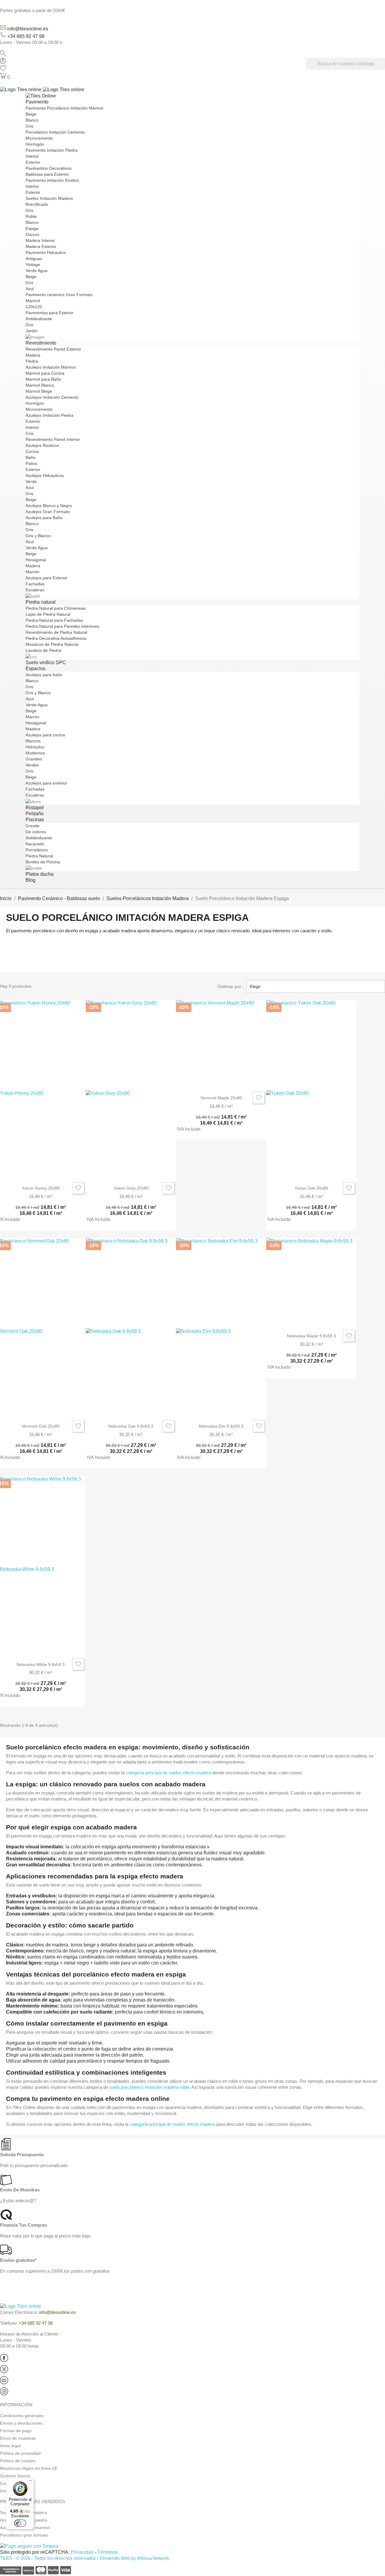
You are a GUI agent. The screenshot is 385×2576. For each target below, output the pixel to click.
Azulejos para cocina (45, 735)
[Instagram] (4, 2394)
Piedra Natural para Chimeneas (56, 608)
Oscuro (32, 234)
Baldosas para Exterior (47, 174)
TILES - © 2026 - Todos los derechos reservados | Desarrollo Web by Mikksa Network (85, 2558)
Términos (108, 2552)
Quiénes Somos (15, 2476)
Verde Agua (37, 271)
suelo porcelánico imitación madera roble (149, 2087)
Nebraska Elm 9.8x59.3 (221, 1426)
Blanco (32, 120)
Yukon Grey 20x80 (131, 1188)
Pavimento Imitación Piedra (52, 150)
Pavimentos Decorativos (49, 168)
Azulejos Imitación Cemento (52, 397)
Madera (33, 355)
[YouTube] (4, 2383)
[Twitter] (4, 2372)
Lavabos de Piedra (43, 650)
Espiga (32, 228)
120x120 (34, 307)
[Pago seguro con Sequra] (29, 2546)
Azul (30, 289)
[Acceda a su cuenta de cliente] (3, 62)
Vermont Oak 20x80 (41, 1426)
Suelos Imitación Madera (49, 198)
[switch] (20, 2523)
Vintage (33, 265)
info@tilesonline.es (28, 29)
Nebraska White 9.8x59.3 (41, 1664)
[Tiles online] (42, 89)
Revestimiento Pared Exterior (53, 349)
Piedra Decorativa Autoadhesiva (56, 638)
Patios (31, 463)
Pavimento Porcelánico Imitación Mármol (64, 108)
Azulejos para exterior (46, 783)
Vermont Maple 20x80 (221, 1098)
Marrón (32, 572)
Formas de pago (16, 2431)
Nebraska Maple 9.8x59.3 (311, 1336)
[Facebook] (4, 2361)
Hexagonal (36, 560)
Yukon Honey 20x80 (41, 1188)
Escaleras (35, 590)
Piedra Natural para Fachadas (54, 620)
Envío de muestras (18, 2438)
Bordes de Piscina (43, 862)
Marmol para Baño (43, 379)
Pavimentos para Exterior (50, 313)
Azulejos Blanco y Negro (49, 506)
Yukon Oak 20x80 (311, 1188)
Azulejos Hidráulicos (45, 475)
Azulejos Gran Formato (48, 512)
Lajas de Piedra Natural (48, 614)
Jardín (32, 331)
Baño (31, 457)
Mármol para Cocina (45, 373)
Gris (29, 126)
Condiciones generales (22, 2416)
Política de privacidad (20, 2453)
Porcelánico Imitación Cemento (55, 132)
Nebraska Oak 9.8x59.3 (131, 1426)
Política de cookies (18, 2461)
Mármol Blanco (40, 385)
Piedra (32, 361)
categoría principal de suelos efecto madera (168, 1773)
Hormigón (35, 144)
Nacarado (35, 844)
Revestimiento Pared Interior (53, 439)
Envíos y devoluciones (21, 2423)
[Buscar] (3, 55)
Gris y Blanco (38, 536)
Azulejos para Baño (44, 518)
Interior (32, 156)
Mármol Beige (39, 391)
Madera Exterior (41, 246)
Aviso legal (10, 2446)
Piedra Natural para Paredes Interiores (62, 626)
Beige (31, 114)
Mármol (33, 301)
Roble (31, 216)
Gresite (32, 826)
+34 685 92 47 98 (26, 36)
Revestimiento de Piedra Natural (56, 632)
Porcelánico (37, 850)
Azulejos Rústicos (42, 445)
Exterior (33, 162)
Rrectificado (37, 204)
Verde (31, 481)
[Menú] (30, 2482)
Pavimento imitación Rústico (52, 180)
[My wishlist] (3, 70)
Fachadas (35, 584)
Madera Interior (40, 240)
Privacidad (82, 2552)
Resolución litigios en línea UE (29, 2468)
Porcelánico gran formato (24, 2535)
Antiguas (34, 259)
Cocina (32, 451)
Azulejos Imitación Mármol (51, 367)
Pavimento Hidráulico (46, 252)
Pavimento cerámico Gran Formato (59, 295)
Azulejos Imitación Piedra (49, 415)
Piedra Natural (39, 856)
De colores (36, 832)
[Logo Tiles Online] (41, 96)
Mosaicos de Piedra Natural (52, 644)
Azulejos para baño (44, 675)
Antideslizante (39, 319)
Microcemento (39, 138)
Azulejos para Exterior (46, 578)
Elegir (315, 986)
